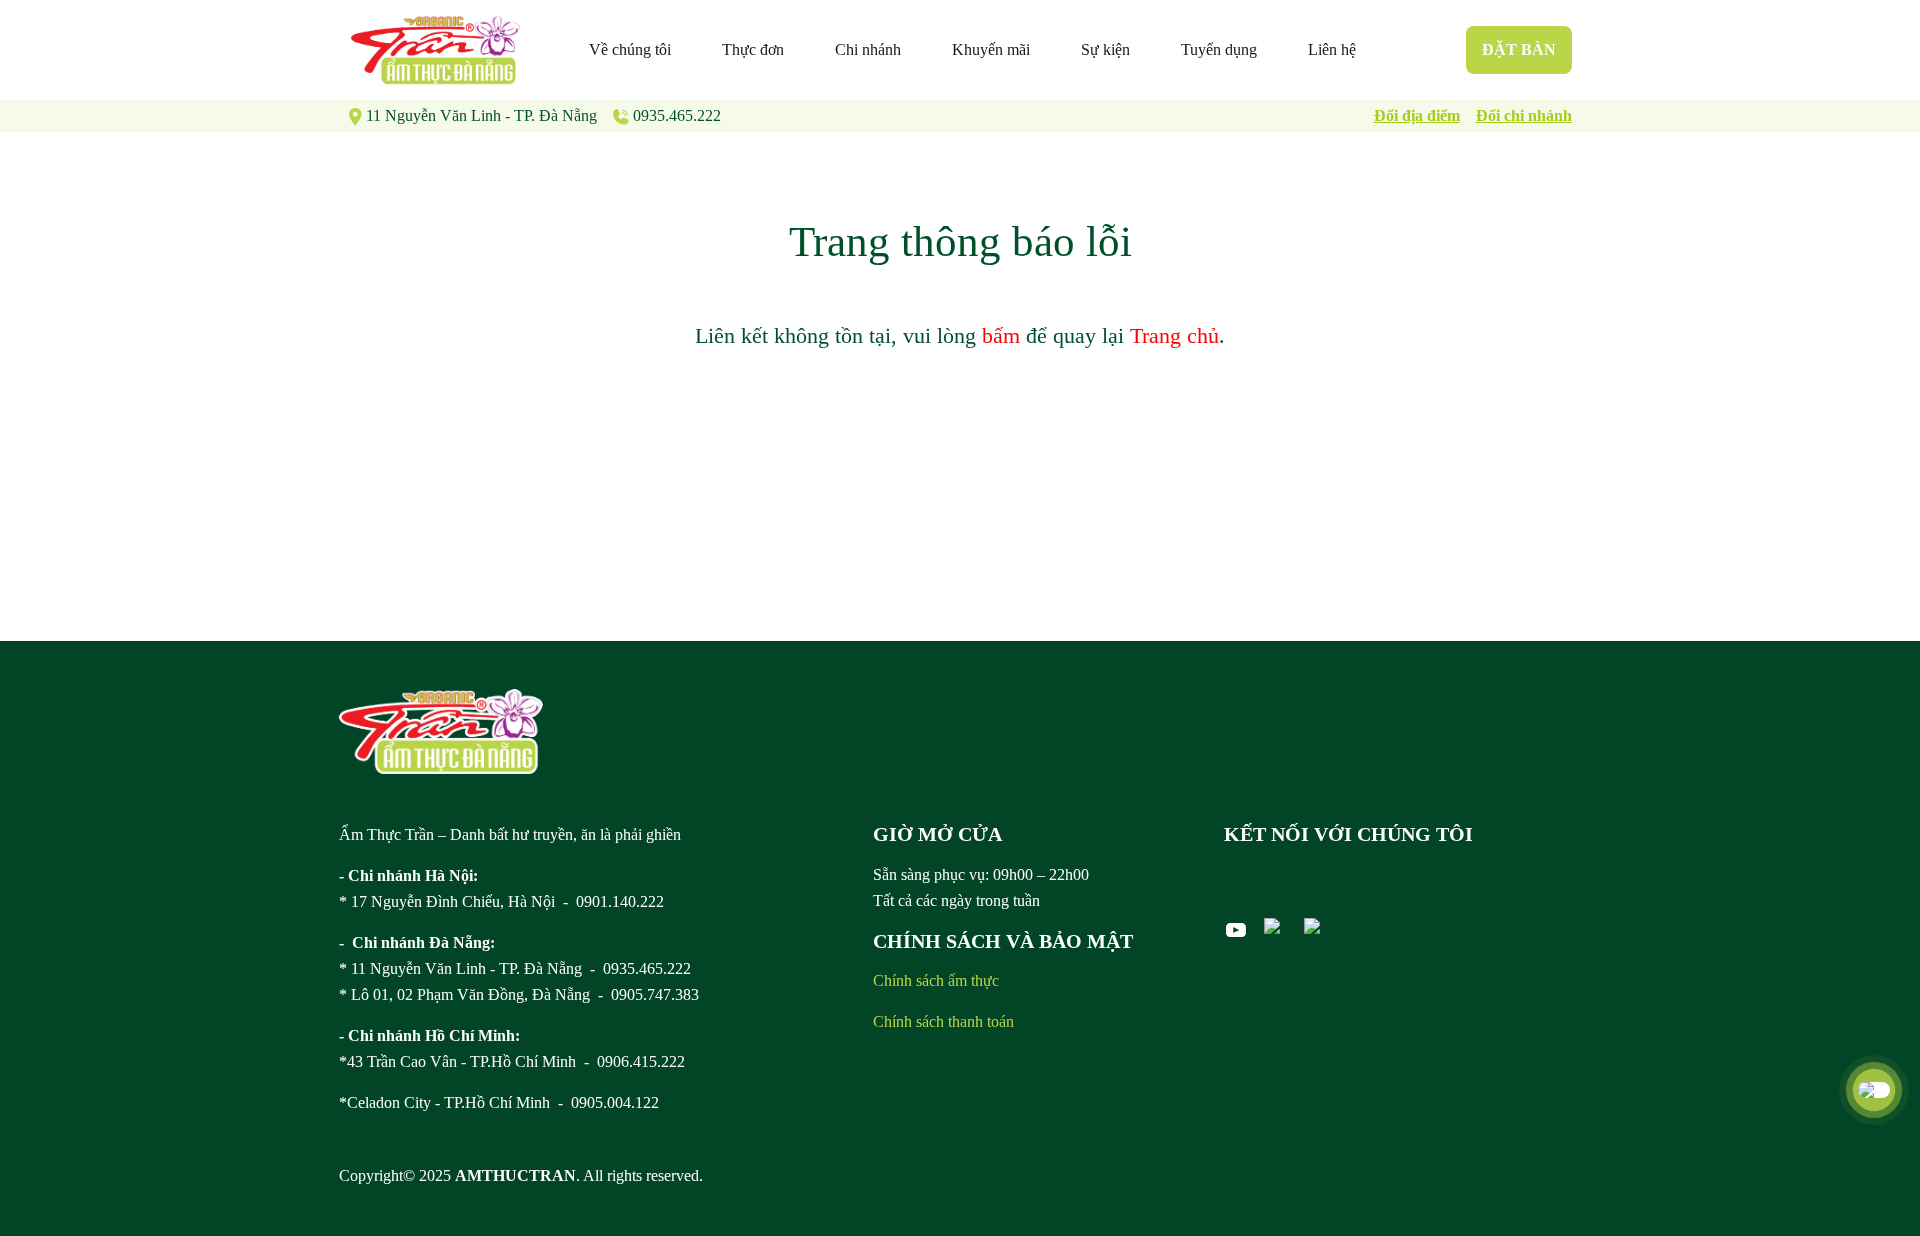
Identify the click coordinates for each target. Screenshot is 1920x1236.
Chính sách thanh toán (943, 1021)
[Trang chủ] (441, 731)
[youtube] (1236, 930)
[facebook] (1276, 926)
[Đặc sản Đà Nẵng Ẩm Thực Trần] (435, 50)
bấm (1001, 335)
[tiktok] (1316, 926)
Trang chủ (1174, 335)
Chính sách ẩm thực (936, 980)
